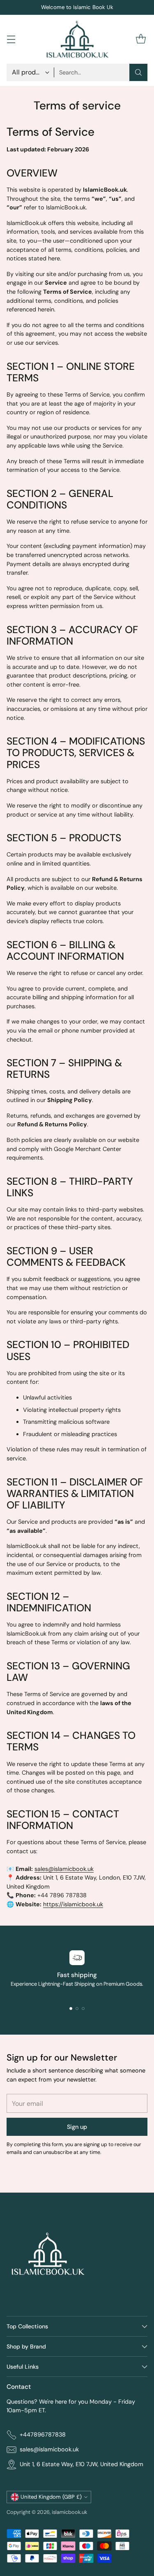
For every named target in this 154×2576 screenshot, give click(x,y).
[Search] (138, 72)
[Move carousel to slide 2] (77, 2009)
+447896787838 (43, 2434)
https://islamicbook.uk (73, 1904)
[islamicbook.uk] (77, 39)
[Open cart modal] (141, 39)
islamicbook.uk (69, 2512)
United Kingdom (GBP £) (51, 2497)
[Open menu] (11, 39)
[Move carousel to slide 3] (83, 2009)
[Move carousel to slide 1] (71, 2009)
